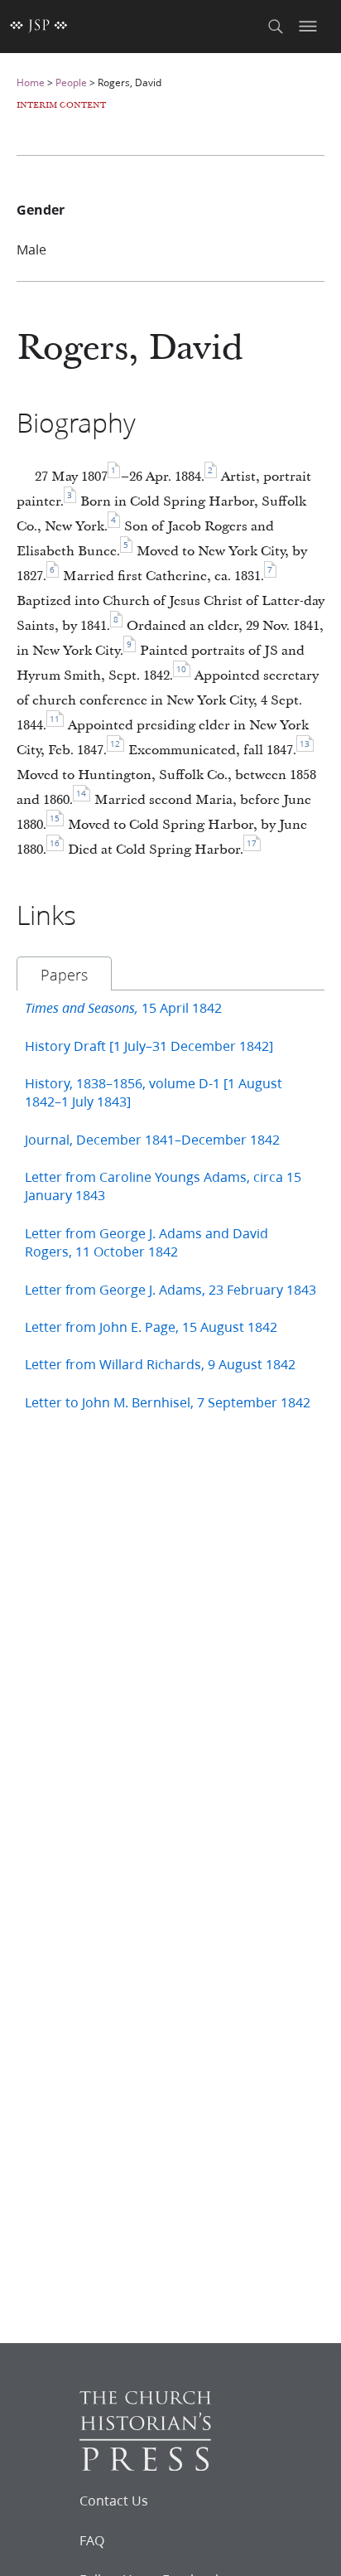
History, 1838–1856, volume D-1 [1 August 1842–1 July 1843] (154, 1092)
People (71, 82)
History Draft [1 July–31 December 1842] (149, 1046)
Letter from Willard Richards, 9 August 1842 (160, 1364)
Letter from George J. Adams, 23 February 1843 (170, 1289)
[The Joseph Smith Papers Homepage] (39, 27)
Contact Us (114, 2501)
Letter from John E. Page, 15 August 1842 (151, 1327)
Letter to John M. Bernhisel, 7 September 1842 (168, 1402)
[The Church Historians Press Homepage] (145, 2465)
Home (31, 82)
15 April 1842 (123, 1007)
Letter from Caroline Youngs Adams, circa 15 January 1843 (163, 1186)
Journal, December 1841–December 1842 (152, 1139)
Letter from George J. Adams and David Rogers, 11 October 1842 (146, 1242)
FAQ (92, 2540)
